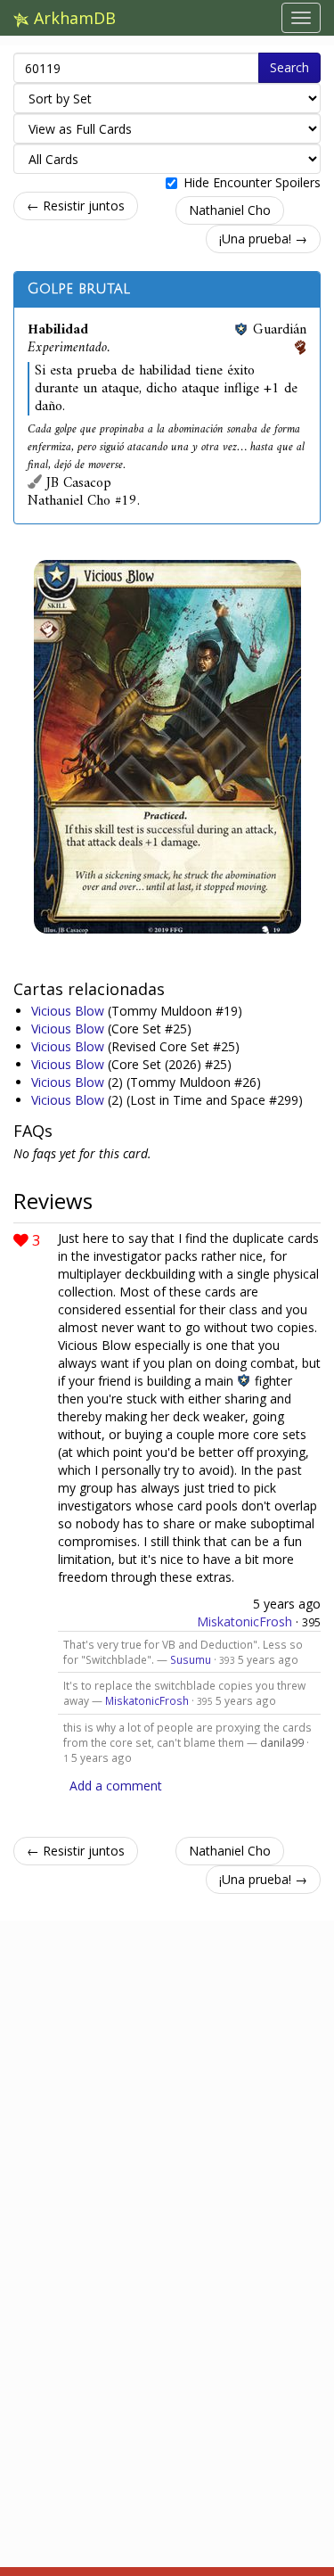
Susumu (191, 1659)
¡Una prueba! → (263, 239)
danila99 (282, 1742)
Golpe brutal (79, 289)
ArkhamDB (73, 18)
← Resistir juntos (76, 206)
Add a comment (116, 1786)
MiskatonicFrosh (244, 1621)
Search (289, 67)
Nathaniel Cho (230, 210)
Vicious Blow (69, 1011)
